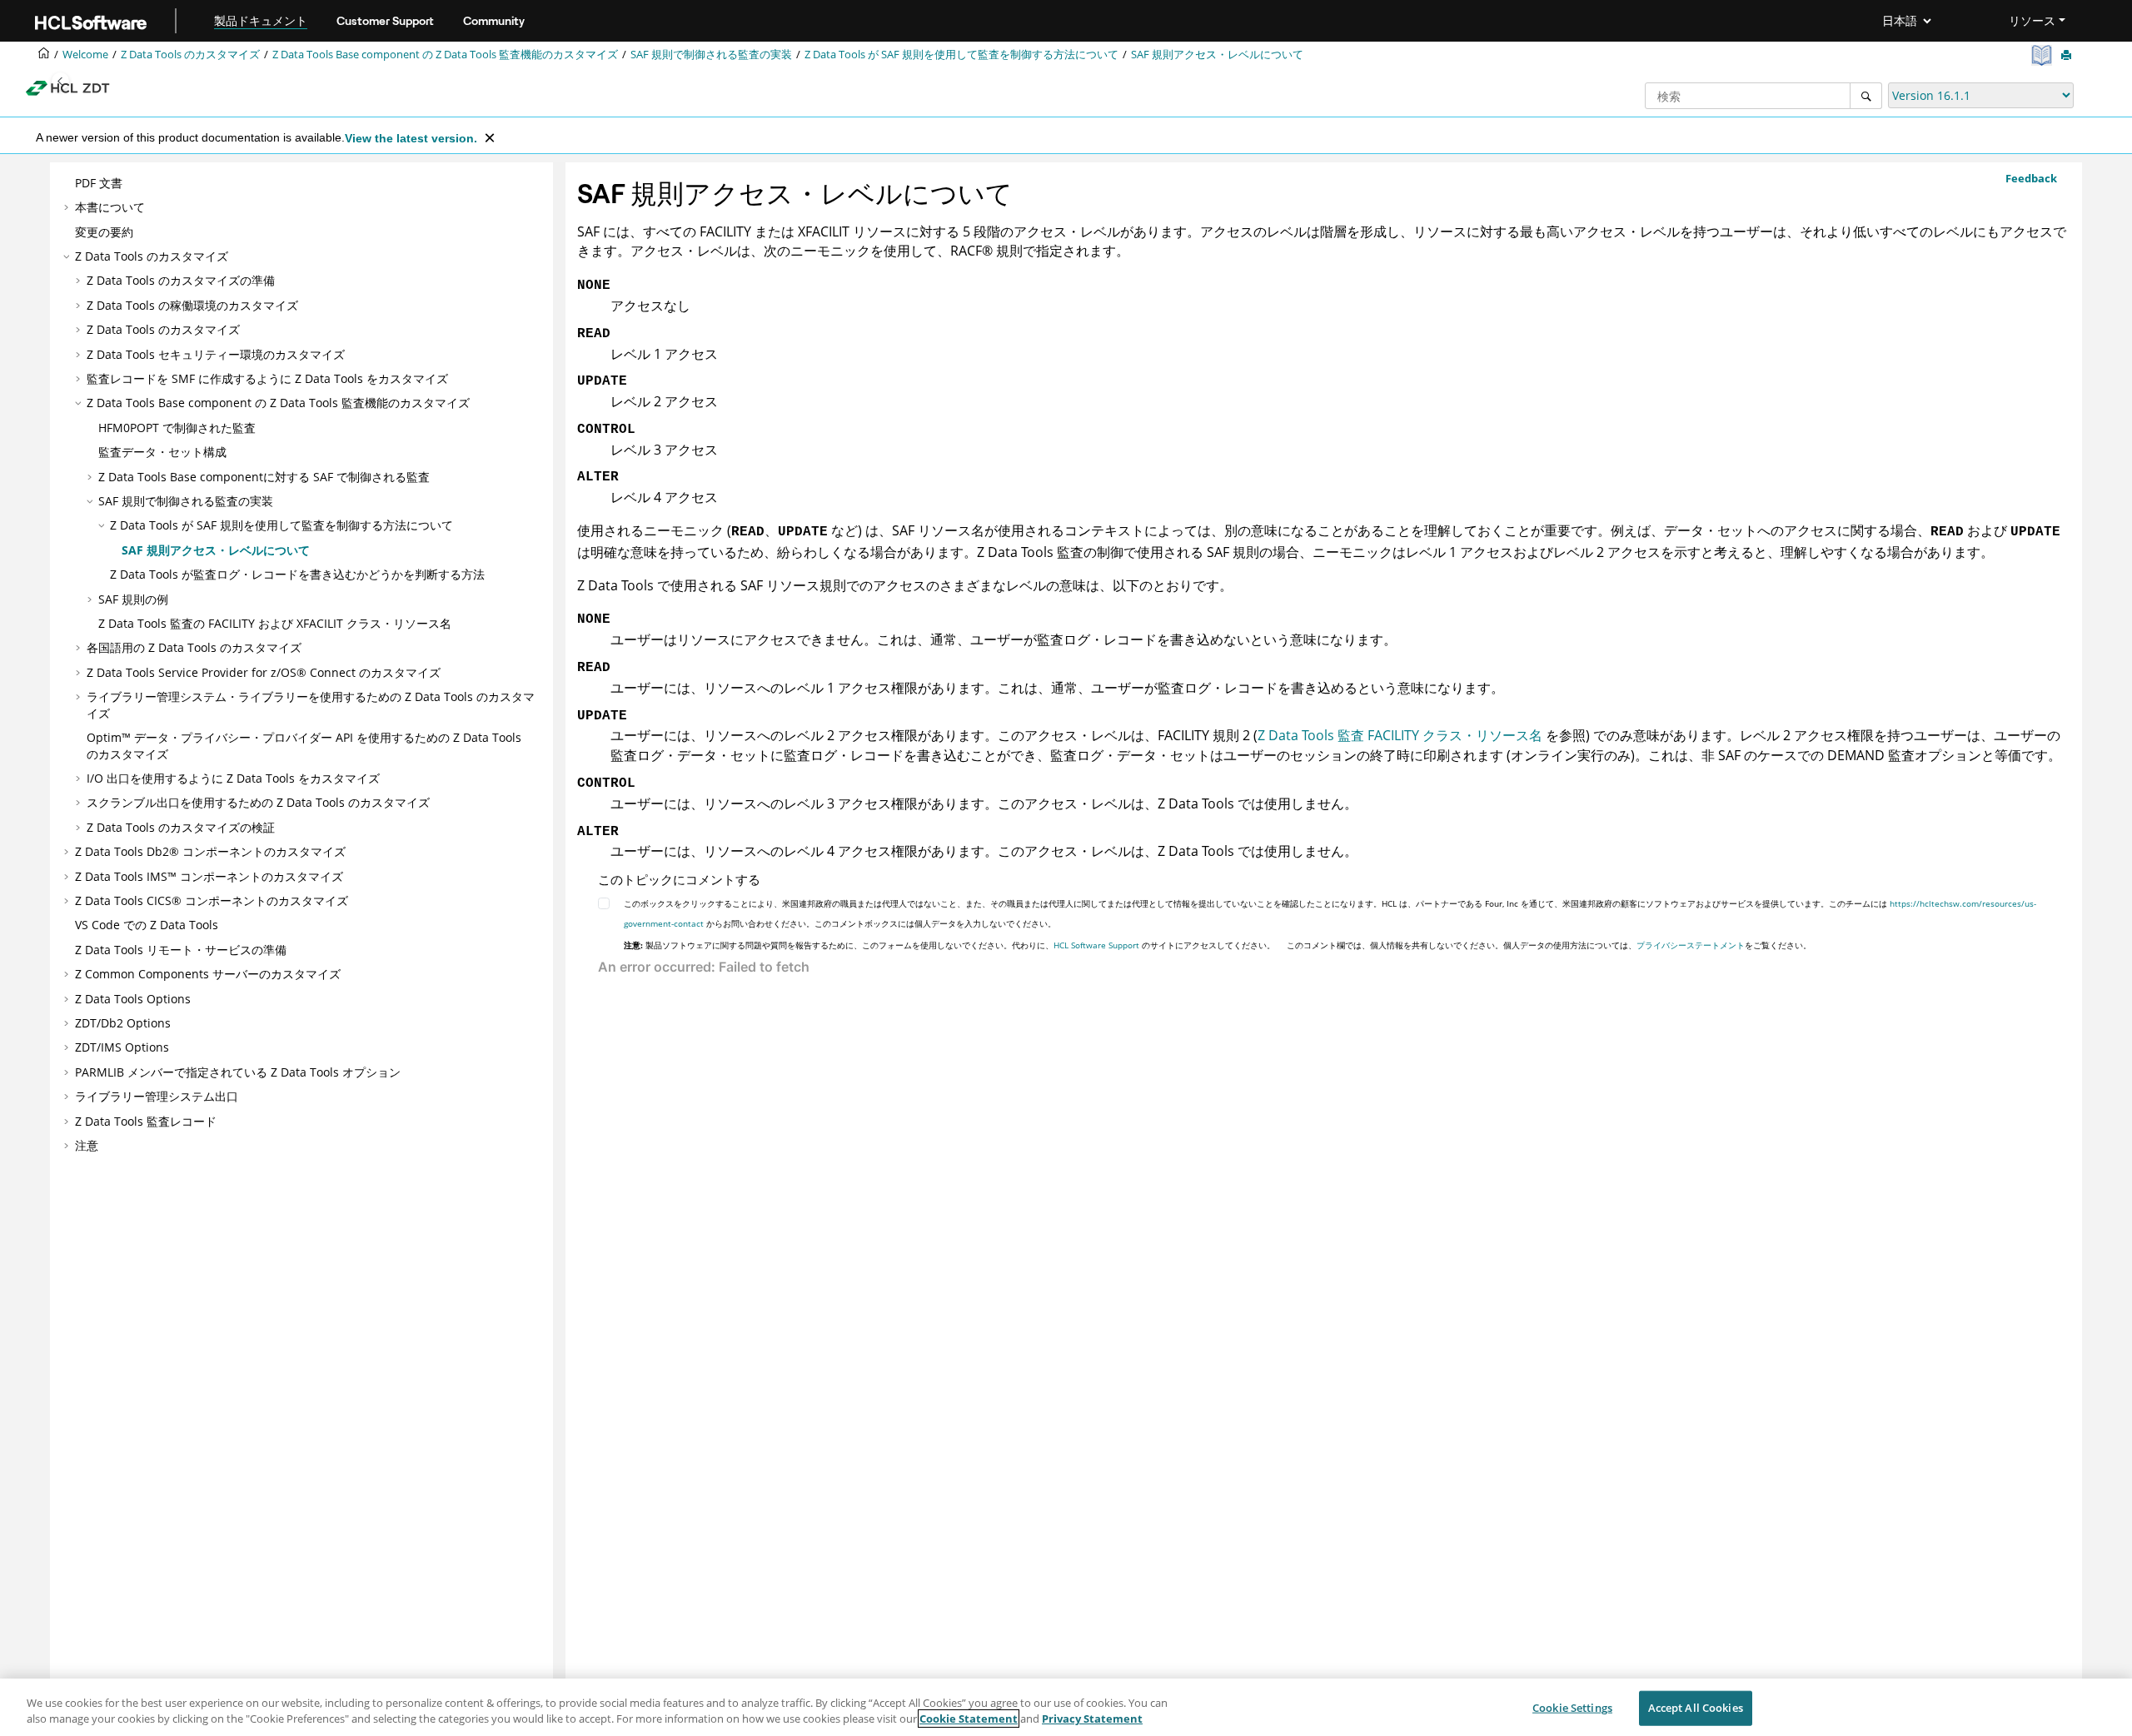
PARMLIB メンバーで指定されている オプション (238, 1072)
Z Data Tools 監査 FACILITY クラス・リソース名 (1400, 735)
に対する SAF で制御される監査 (264, 477)
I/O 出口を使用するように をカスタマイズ (233, 778)
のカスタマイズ (190, 55)
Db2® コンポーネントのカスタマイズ (210, 851)
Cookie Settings (1572, 1708)
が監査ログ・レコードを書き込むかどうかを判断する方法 (297, 574)
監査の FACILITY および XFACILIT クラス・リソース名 (275, 623)
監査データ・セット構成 (162, 452)
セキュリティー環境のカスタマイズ (216, 354)
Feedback (2031, 178)
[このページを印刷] (2068, 56)
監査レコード (146, 1121)
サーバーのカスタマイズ (208, 974)
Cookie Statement (969, 1719)
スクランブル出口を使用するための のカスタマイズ (258, 802)
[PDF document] (2043, 55)
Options (133, 999)
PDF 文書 (99, 183)
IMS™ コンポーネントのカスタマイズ (209, 876)
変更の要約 (104, 232)
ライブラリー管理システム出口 (157, 1096)
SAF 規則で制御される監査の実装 (711, 55)
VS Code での (147, 925)
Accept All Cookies (1696, 1708)
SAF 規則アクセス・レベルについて (1217, 55)
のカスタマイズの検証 (181, 827)
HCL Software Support (1096, 945)
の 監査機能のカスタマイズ (445, 55)
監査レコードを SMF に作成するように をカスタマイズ (267, 378)
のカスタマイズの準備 (181, 280)
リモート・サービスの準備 (181, 950)
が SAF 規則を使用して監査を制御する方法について (961, 55)
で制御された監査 (177, 428)
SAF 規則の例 (133, 599)
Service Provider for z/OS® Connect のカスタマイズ (264, 672)
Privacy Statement (1092, 1719)
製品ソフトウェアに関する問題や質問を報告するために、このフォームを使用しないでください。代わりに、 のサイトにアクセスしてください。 (949, 945)
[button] (68, 183)
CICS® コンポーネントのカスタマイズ (212, 900)
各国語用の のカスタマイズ (194, 647)
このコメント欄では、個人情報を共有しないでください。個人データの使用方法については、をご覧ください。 (1549, 945)
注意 (87, 1145)
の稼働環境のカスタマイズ (192, 305)
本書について (110, 207)
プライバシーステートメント (1691, 945)
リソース (2032, 21)
